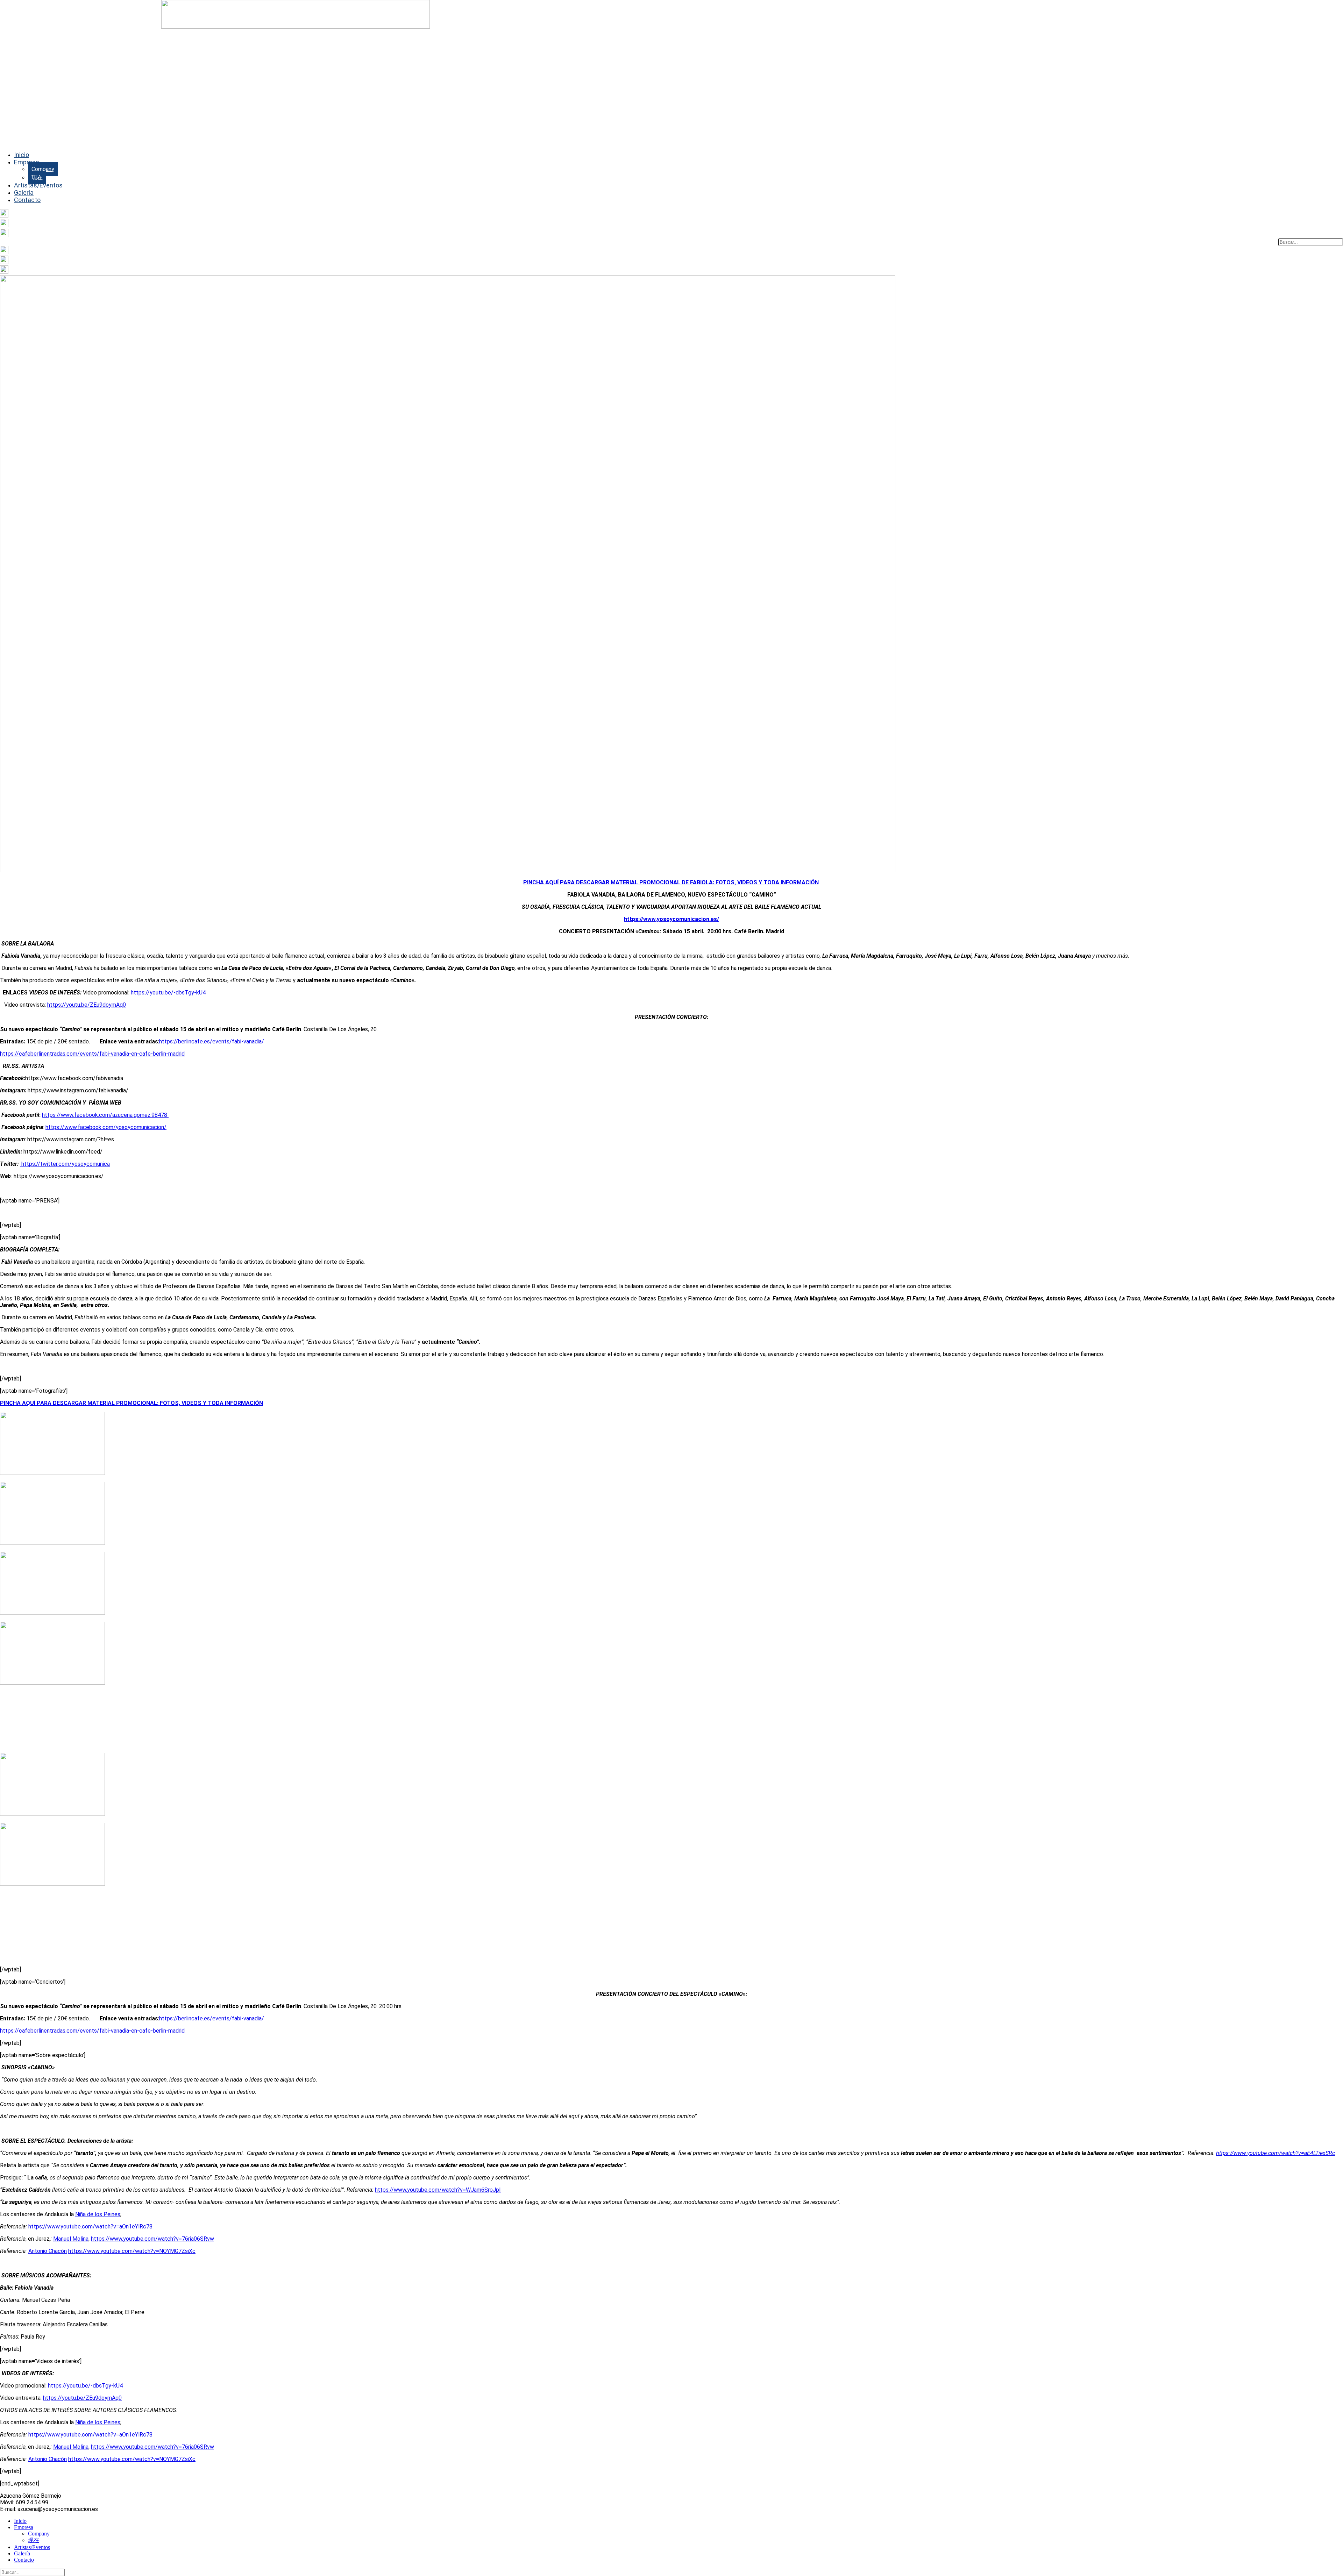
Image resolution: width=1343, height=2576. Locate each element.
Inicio (22, 155)
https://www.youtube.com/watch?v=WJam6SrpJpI (438, 2190)
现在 (37, 177)
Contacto (27, 200)
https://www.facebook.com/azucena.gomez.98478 (105, 1115)
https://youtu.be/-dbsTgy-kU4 (168, 993)
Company (43, 169)
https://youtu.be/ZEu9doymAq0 (87, 1005)
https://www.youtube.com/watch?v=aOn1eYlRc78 (90, 2227)
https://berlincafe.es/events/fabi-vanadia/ (212, 1041)
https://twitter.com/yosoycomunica (65, 1164)
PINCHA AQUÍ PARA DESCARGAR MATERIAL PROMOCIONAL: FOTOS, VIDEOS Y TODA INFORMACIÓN (132, 1403)
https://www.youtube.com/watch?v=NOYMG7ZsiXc (132, 2251)
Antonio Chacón (48, 2251)
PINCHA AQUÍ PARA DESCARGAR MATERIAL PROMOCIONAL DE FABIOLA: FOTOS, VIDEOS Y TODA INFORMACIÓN (671, 882)
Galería (24, 192)
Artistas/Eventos (38, 185)
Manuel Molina (71, 2239)
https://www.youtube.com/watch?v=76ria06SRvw (152, 2239)
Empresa (27, 162)
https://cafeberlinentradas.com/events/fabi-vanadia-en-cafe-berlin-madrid (92, 1054)
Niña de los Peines (98, 2214)
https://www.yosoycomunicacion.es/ (671, 919)
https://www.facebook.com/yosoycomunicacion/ (106, 1127)
